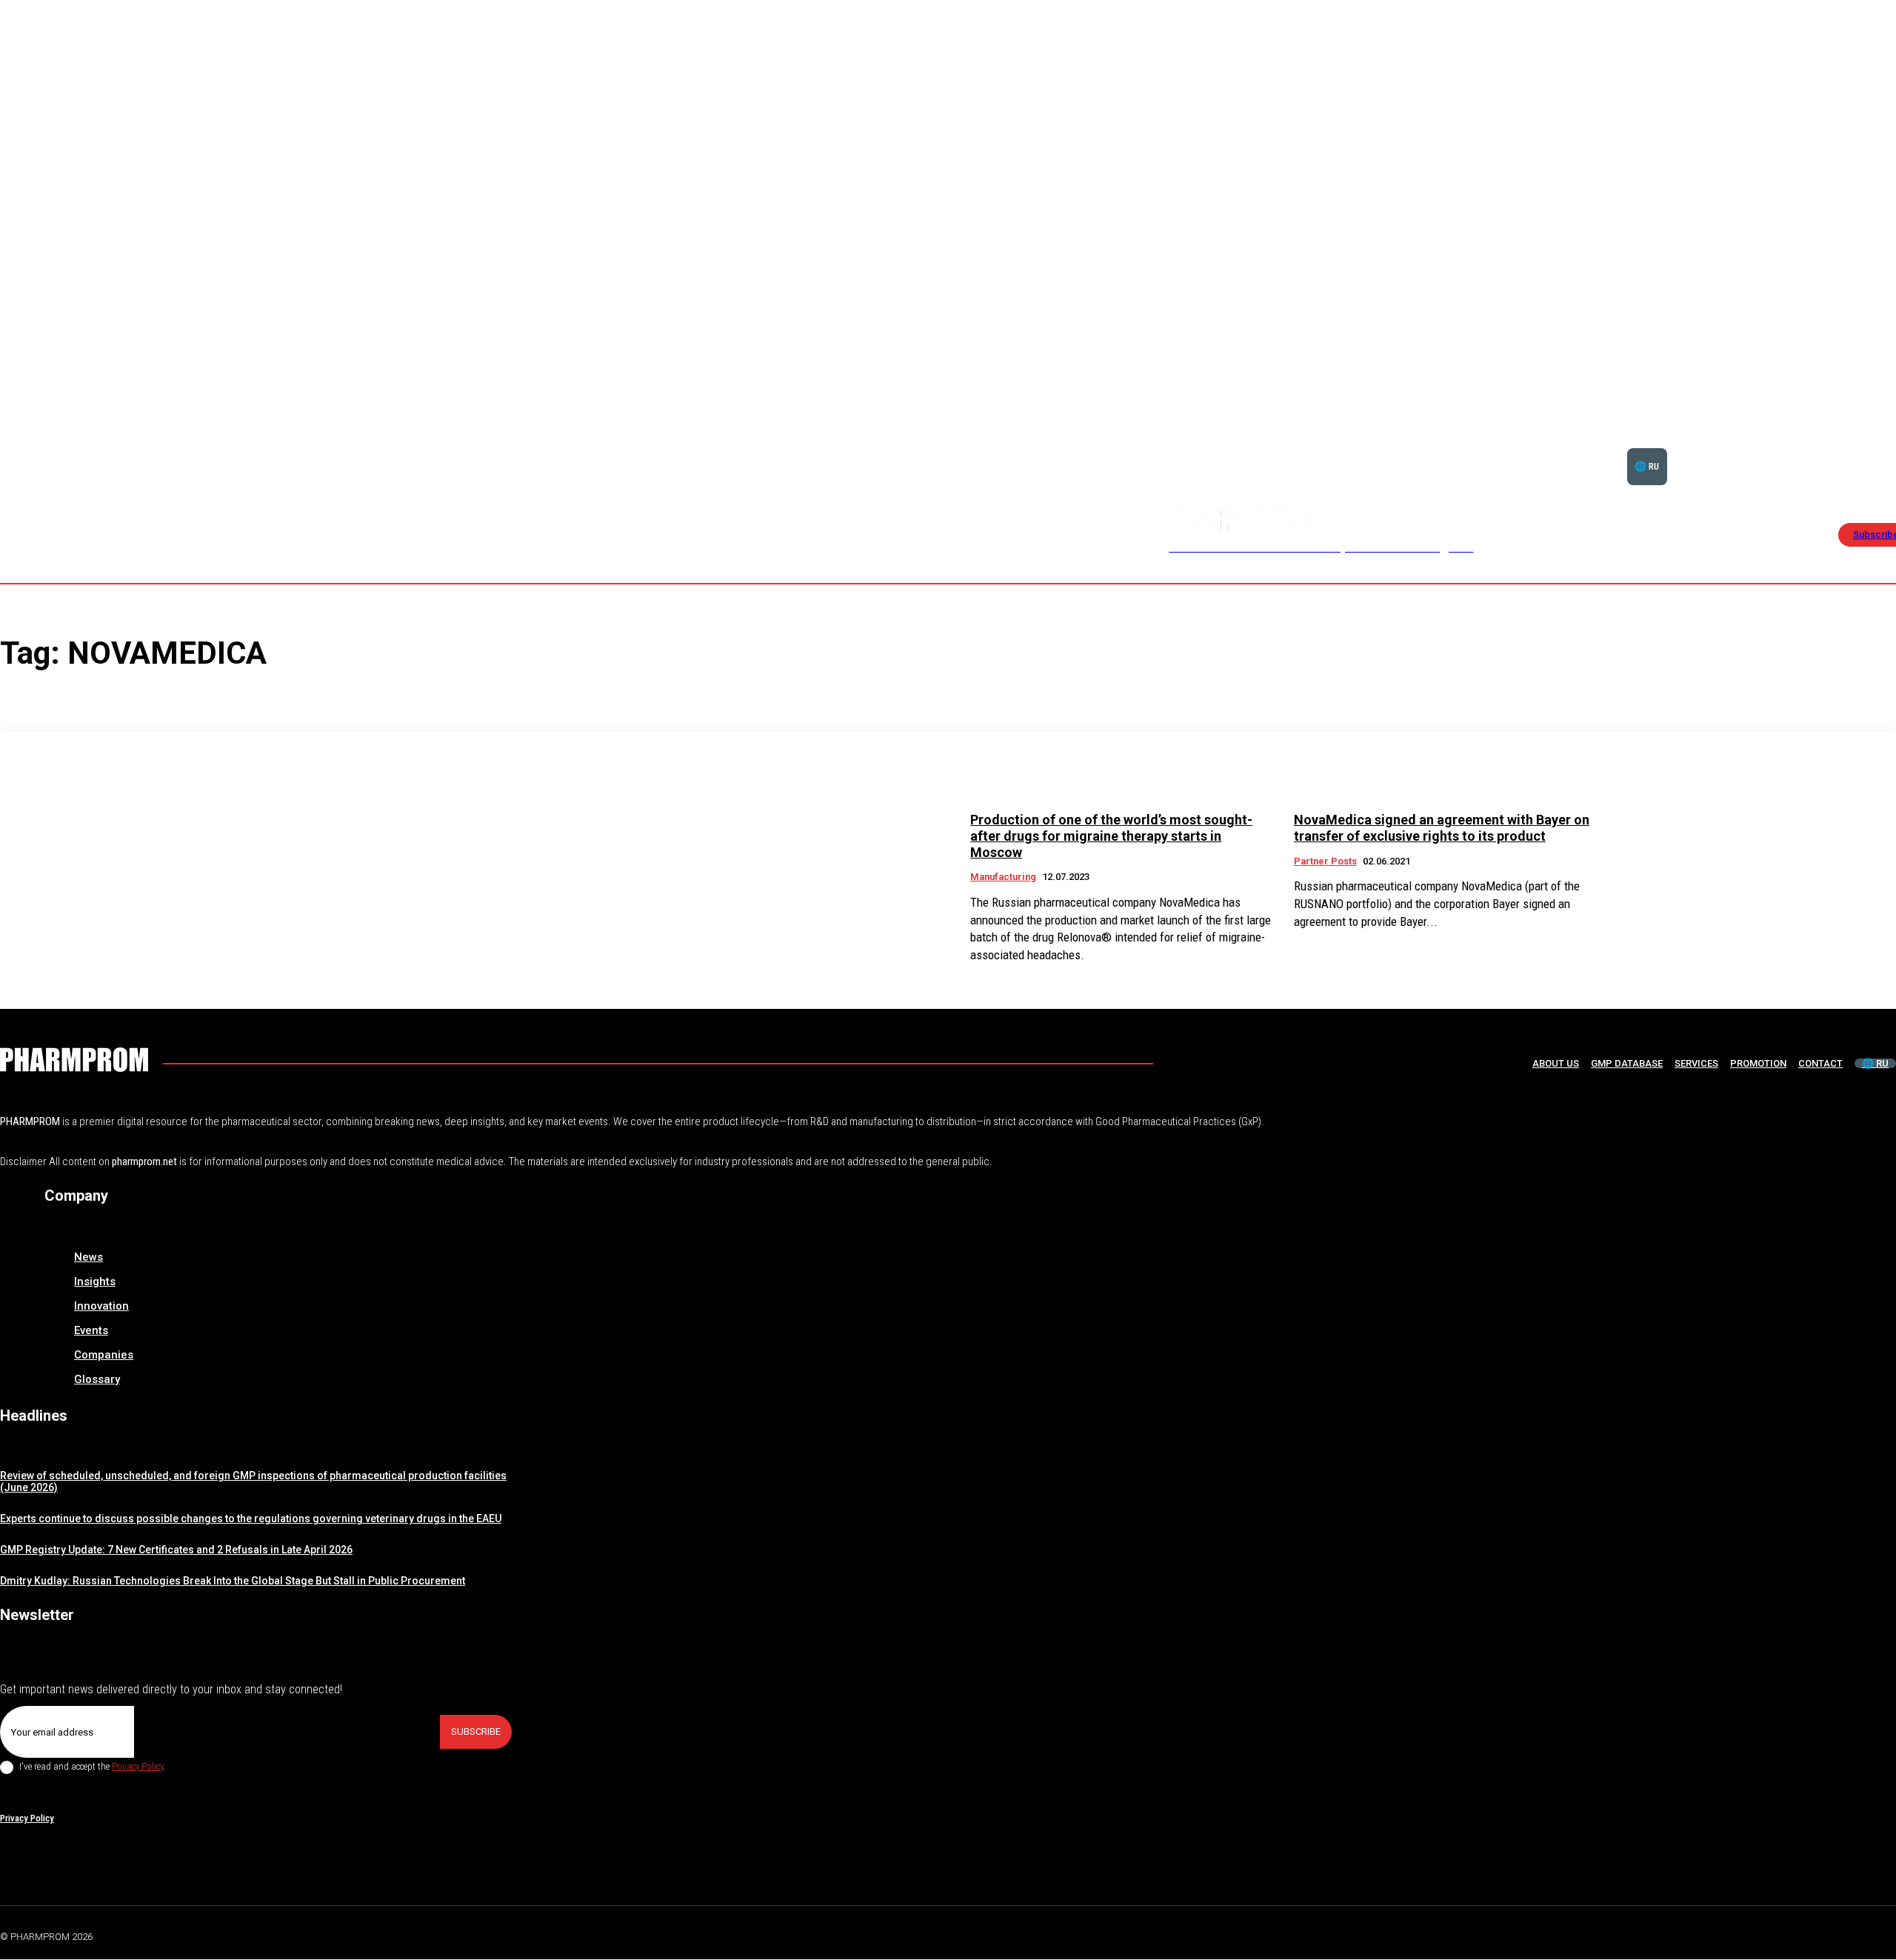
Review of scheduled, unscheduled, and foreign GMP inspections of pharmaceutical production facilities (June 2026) (253, 1482)
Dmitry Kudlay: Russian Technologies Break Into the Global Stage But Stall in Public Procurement (233, 1581)
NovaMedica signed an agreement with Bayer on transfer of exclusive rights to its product (1442, 828)
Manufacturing (1003, 877)
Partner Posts (1325, 861)
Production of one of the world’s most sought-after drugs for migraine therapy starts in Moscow (1111, 836)
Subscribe (476, 1731)
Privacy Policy (137, 1766)
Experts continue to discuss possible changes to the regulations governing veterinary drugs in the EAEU (251, 1519)
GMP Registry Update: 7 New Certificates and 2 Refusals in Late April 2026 (176, 1550)
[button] (1846, 448)
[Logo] (74, 1060)
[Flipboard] (1855, 1934)
